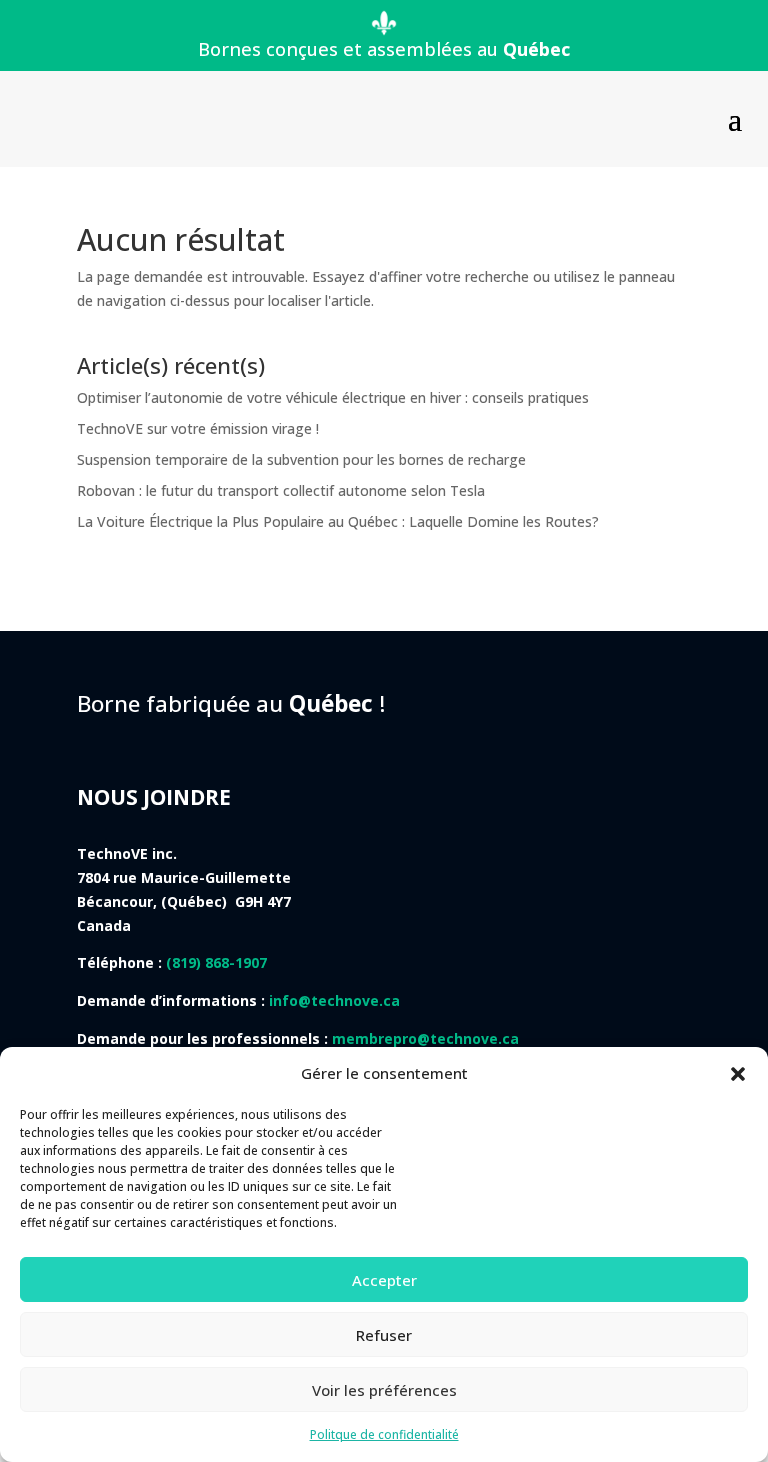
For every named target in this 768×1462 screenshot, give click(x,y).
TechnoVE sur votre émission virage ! (198, 428)
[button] (738, 1074)
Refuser (384, 1335)
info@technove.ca (334, 1000)
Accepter (384, 1280)
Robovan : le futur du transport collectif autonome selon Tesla (281, 490)
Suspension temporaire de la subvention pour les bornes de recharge (301, 459)
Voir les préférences (384, 1390)
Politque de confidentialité (384, 1434)
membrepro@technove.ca (425, 1038)
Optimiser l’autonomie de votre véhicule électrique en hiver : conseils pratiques (333, 397)
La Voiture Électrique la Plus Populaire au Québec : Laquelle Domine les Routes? (338, 521)
